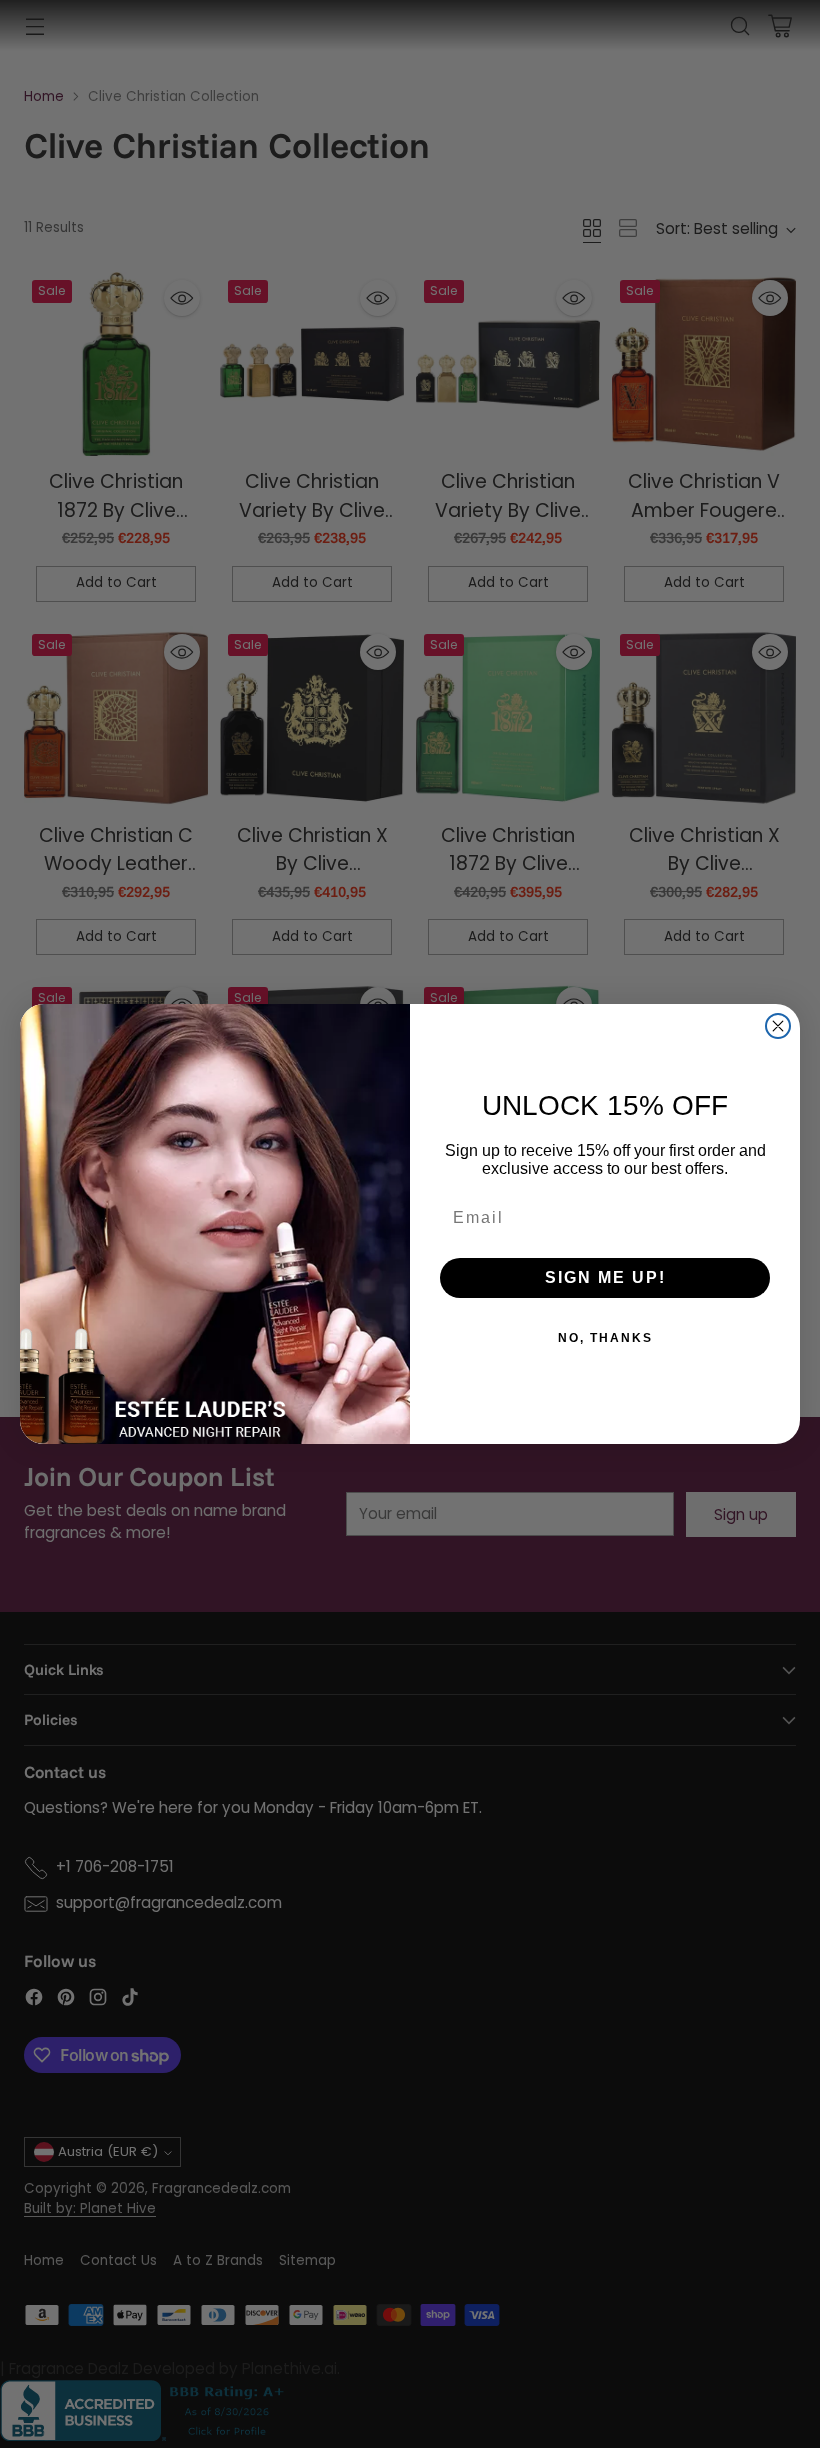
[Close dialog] (778, 1026)
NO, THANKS (605, 1338)
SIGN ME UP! (605, 1277)
